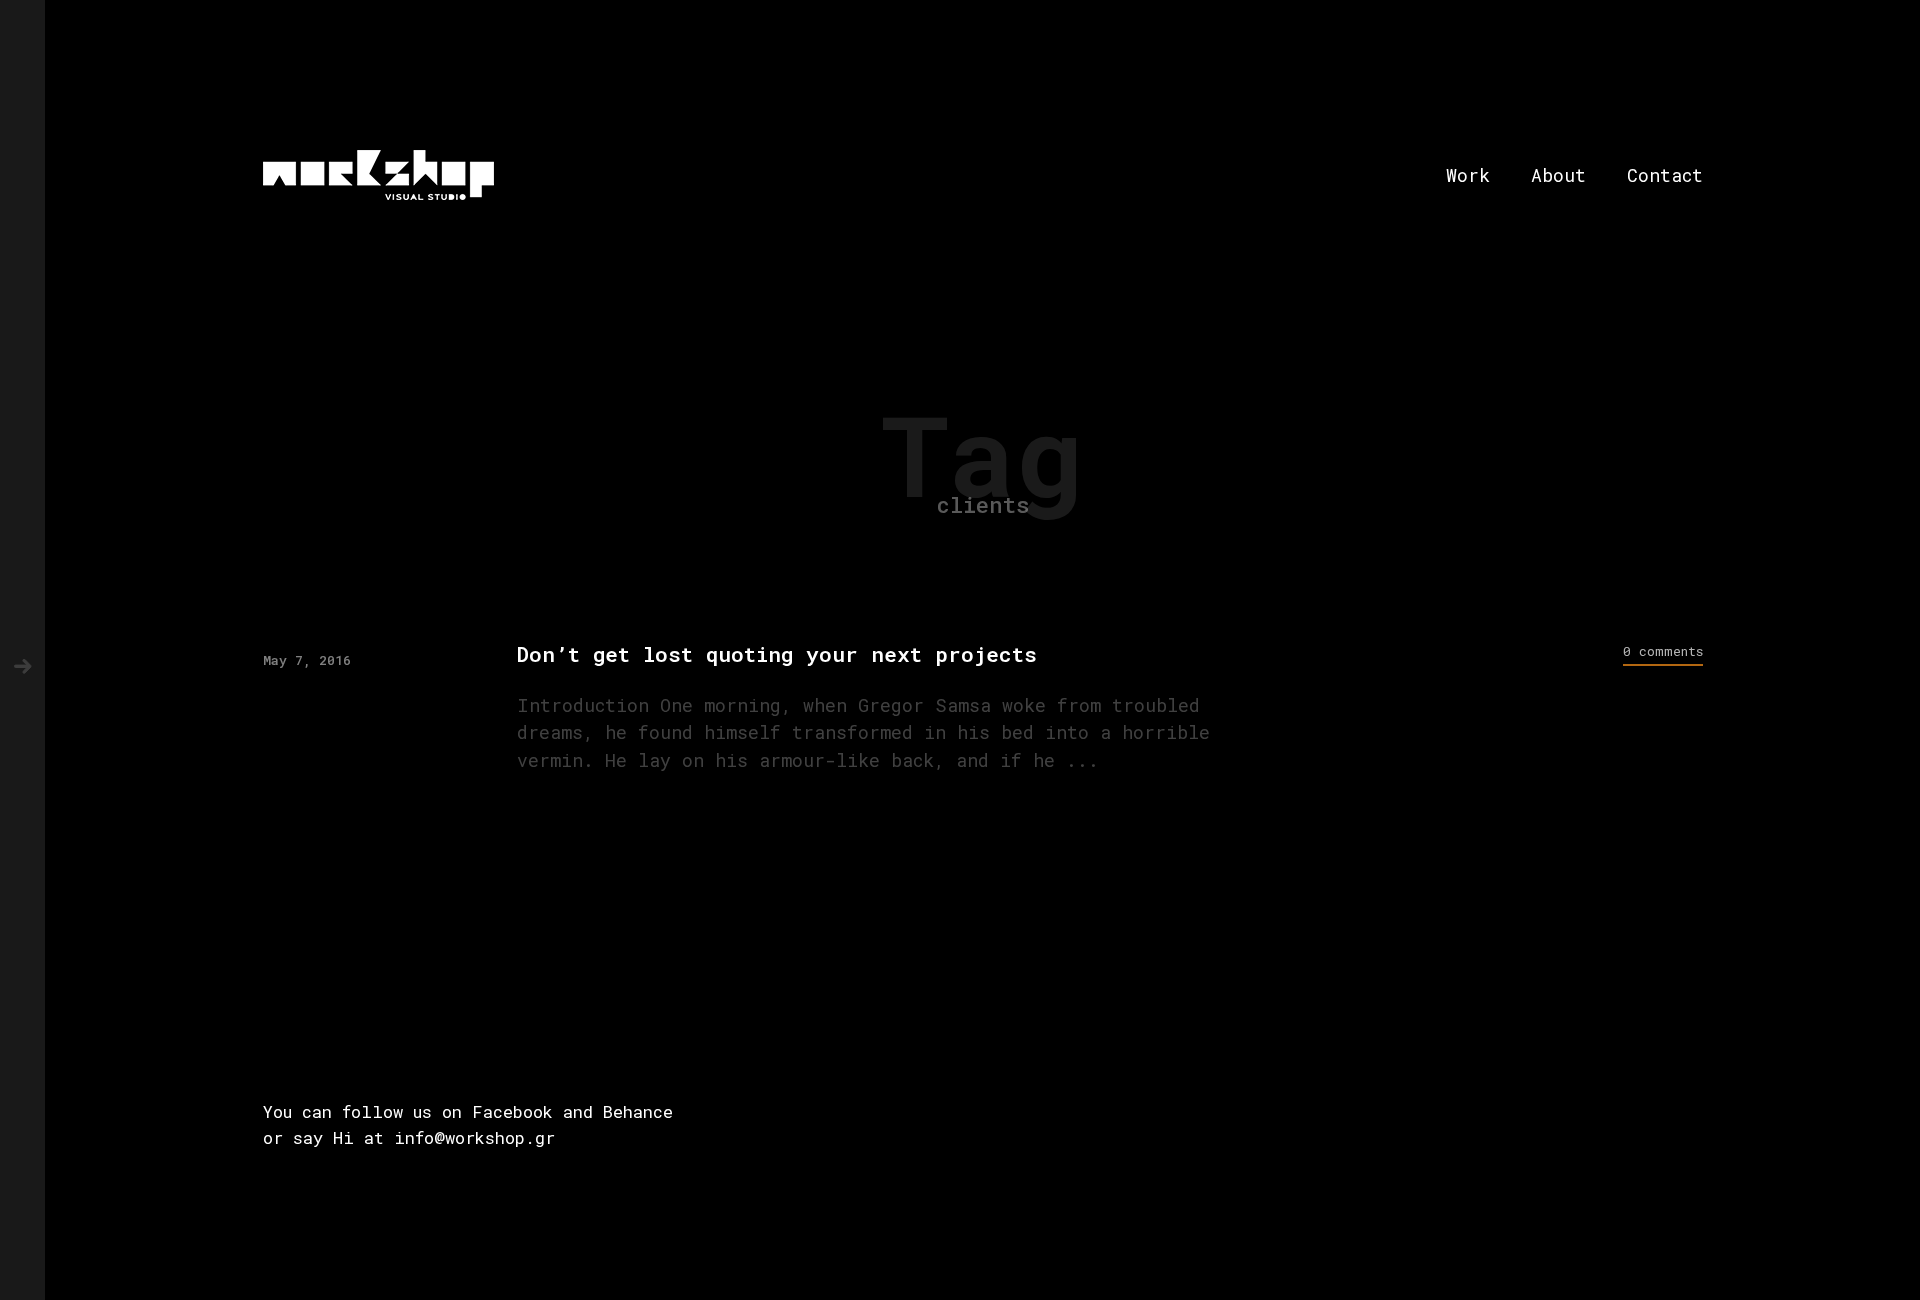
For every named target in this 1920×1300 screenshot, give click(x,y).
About (1558, 175)
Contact (1665, 175)
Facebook (512, 1111)
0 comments (1663, 651)
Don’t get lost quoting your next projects (777, 654)
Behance (638, 1111)
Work (1468, 175)
